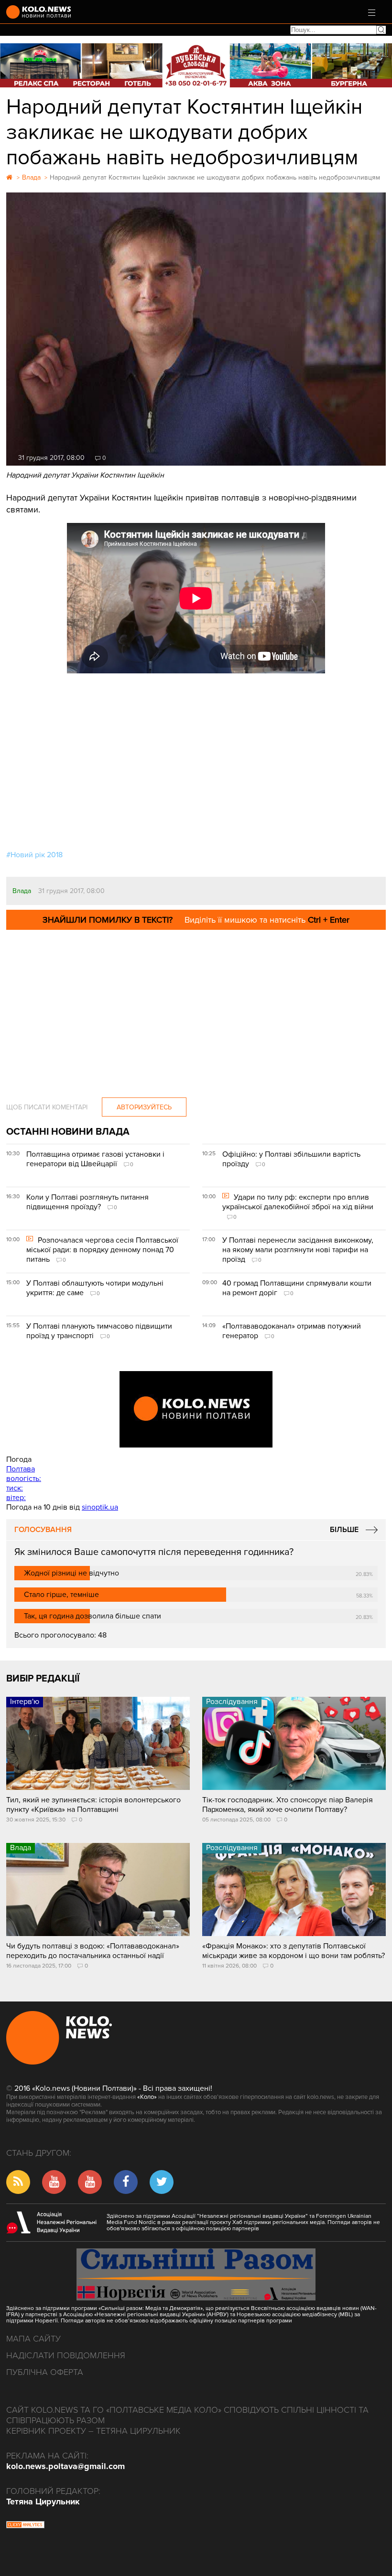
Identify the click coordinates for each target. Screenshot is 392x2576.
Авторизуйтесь (144, 1107)
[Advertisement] (196, 764)
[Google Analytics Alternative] (25, 2526)
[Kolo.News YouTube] (196, 1409)
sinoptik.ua (100, 1507)
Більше (344, 1530)
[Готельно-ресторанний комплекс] (196, 65)
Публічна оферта (45, 2372)
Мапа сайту (33, 2339)
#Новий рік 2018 (34, 855)
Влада (22, 891)
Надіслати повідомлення (66, 2355)
